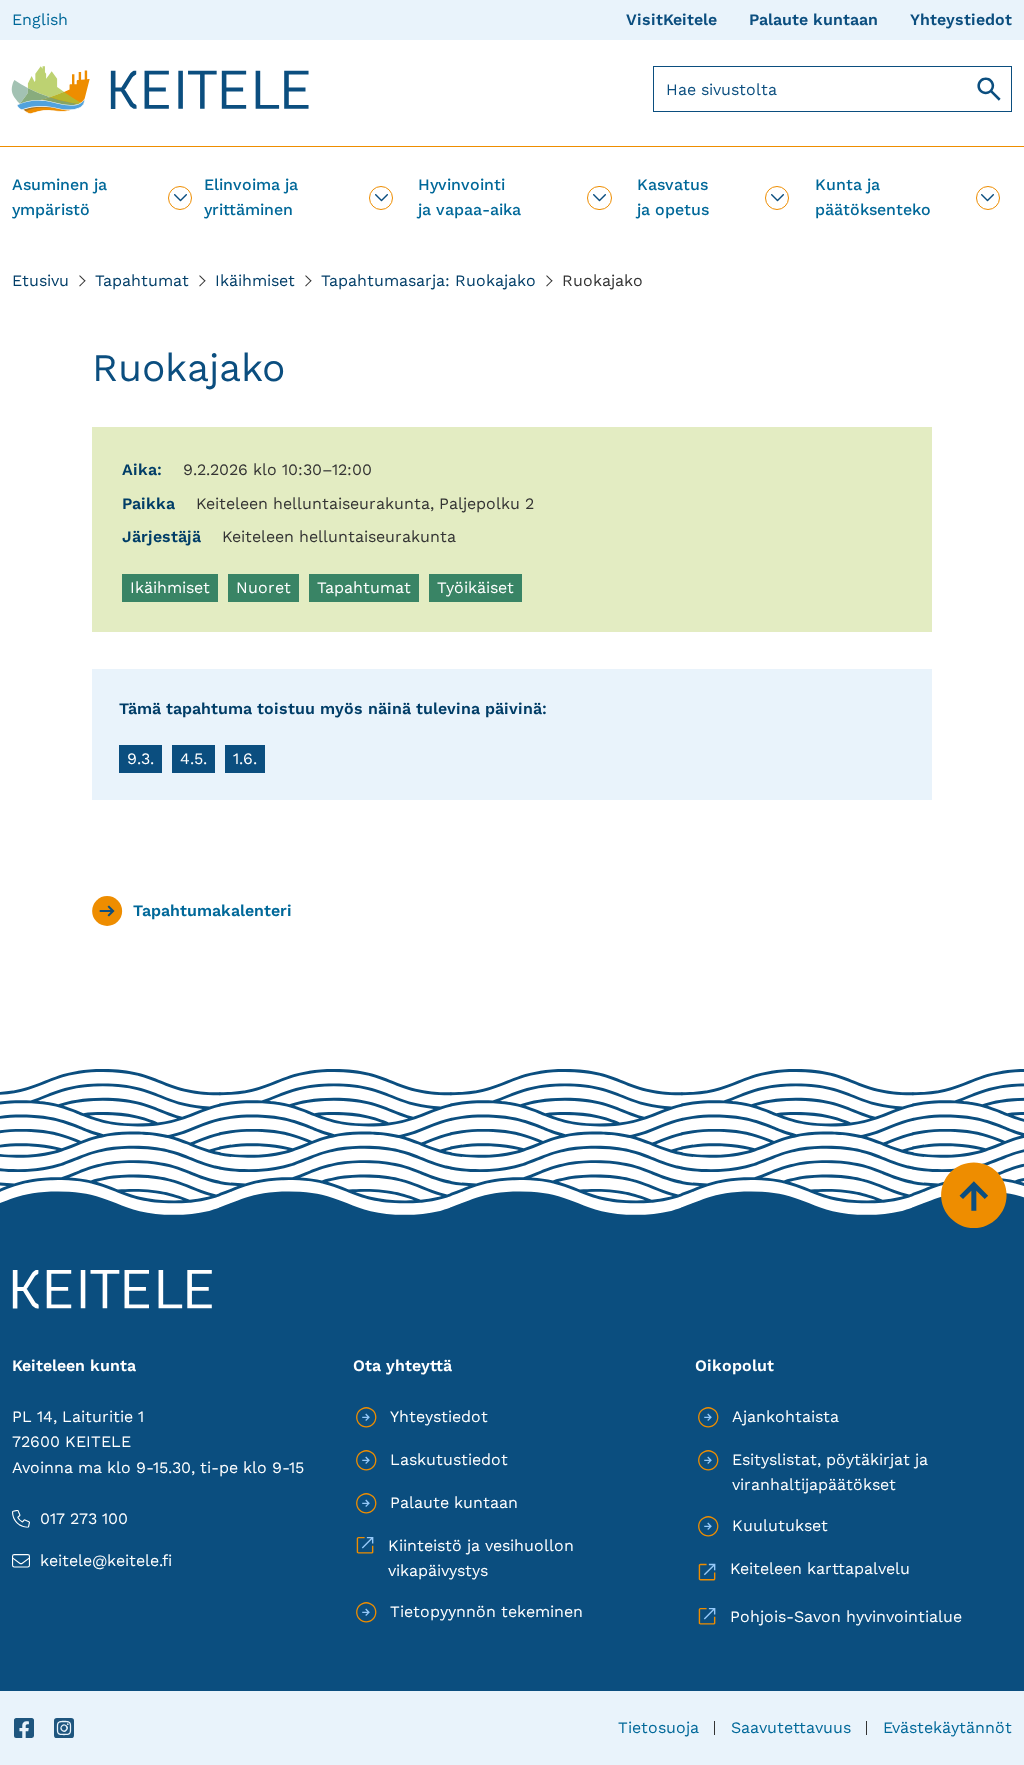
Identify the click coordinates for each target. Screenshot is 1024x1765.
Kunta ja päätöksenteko (873, 197)
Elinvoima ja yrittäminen (251, 197)
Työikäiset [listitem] (479, 590)
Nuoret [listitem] (267, 590)
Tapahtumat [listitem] (364, 590)
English (40, 19)
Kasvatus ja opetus (673, 197)
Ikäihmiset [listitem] (173, 590)
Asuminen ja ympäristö (59, 197)
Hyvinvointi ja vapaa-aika (469, 197)
